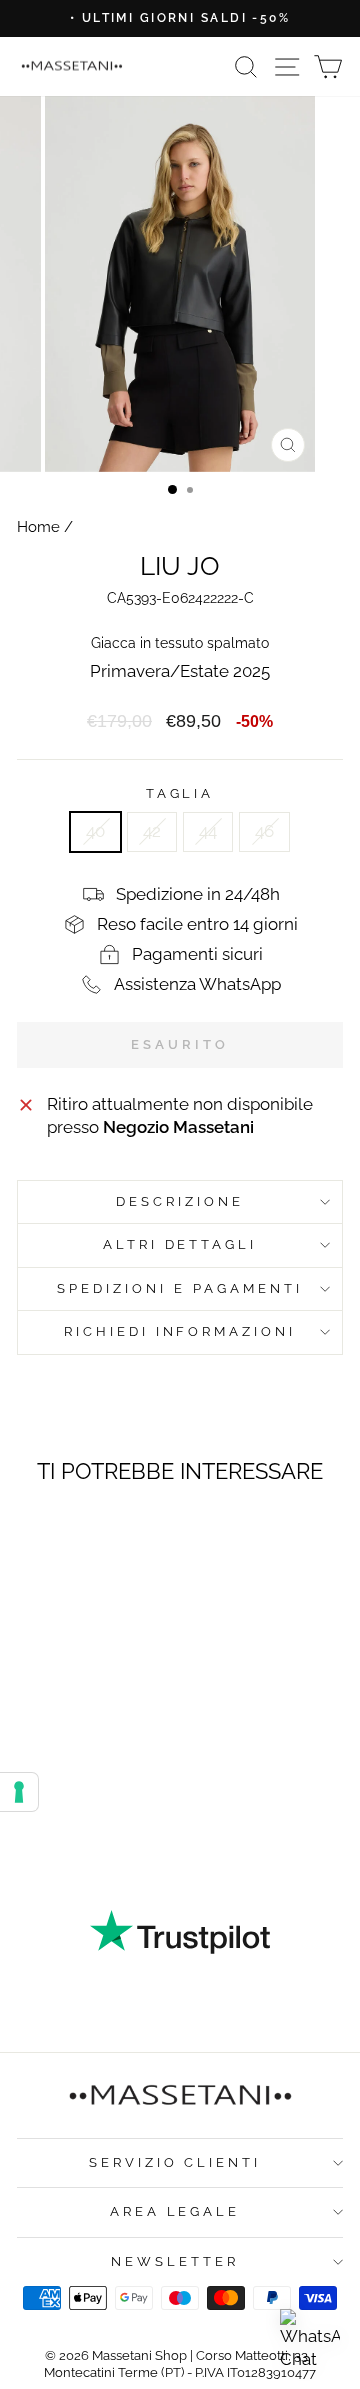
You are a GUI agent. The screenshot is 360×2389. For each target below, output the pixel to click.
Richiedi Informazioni (180, 1331)
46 (264, 831)
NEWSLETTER (175, 2261)
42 (152, 831)
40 (95, 831)
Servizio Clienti (175, 2162)
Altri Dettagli (180, 1244)
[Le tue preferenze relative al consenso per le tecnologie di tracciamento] (19, 1792)
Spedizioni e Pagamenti (179, 1288)
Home (38, 527)
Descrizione (180, 1201)
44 (208, 831)
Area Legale (175, 2211)
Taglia (180, 793)
